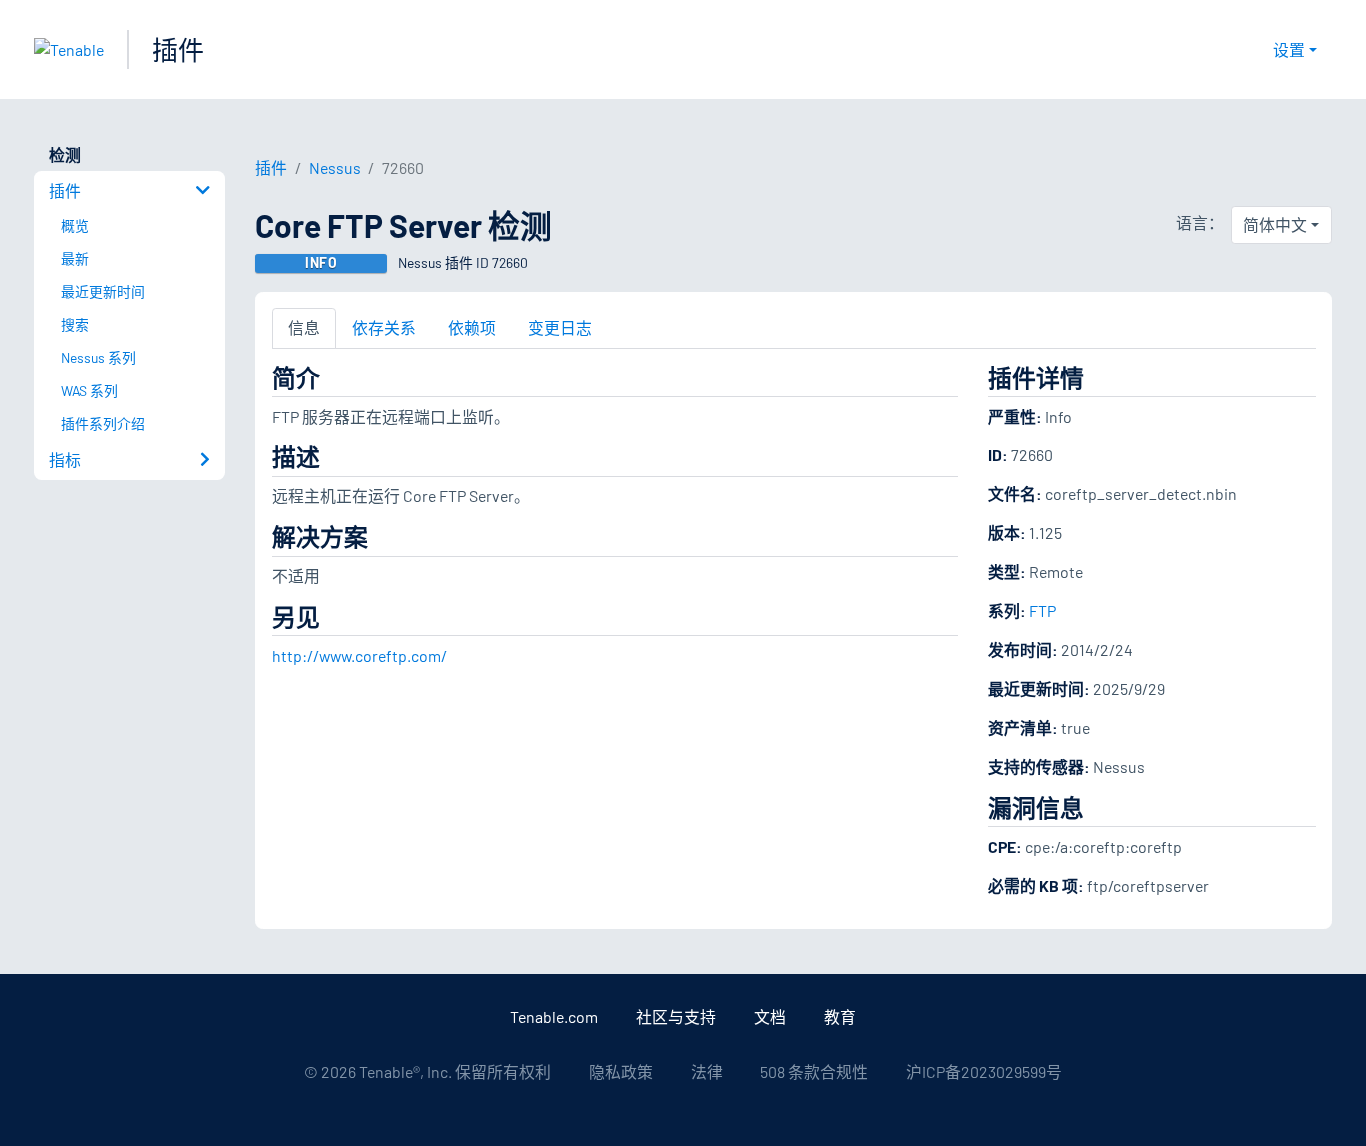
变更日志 (560, 327)
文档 (770, 1016)
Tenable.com (554, 1016)
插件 (178, 49)
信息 (304, 327)
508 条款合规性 (814, 1071)
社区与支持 (676, 1016)
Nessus (335, 167)
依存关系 (384, 327)
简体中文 (1275, 224)
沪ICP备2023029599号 (984, 1071)
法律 (707, 1071)
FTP (1042, 610)
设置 (1289, 49)
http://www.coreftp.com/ (359, 655)
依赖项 (472, 327)
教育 (840, 1016)
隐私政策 (621, 1071)
